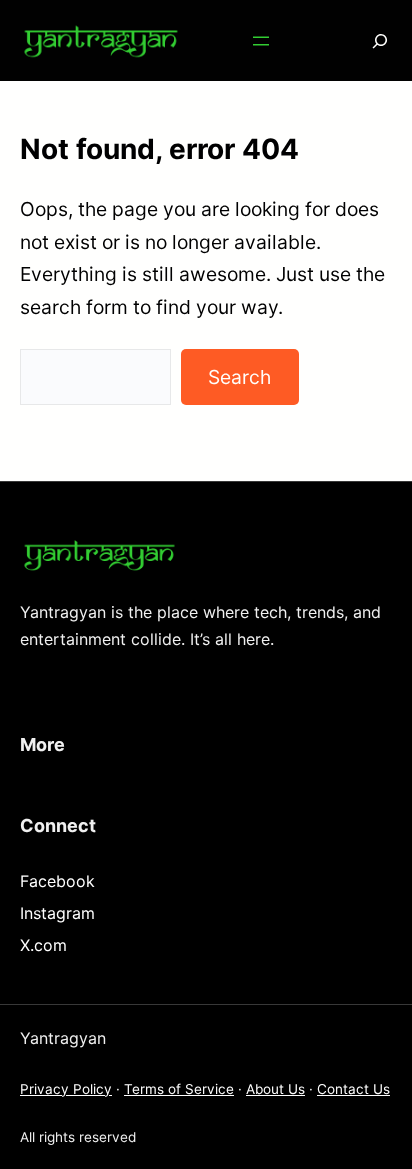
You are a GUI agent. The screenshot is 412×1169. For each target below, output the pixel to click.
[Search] (366, 40)
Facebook (57, 881)
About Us (275, 1089)
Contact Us (353, 1089)
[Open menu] (261, 41)
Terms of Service (179, 1089)
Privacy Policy (66, 1089)
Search (239, 377)
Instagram (57, 913)
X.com (43, 945)
